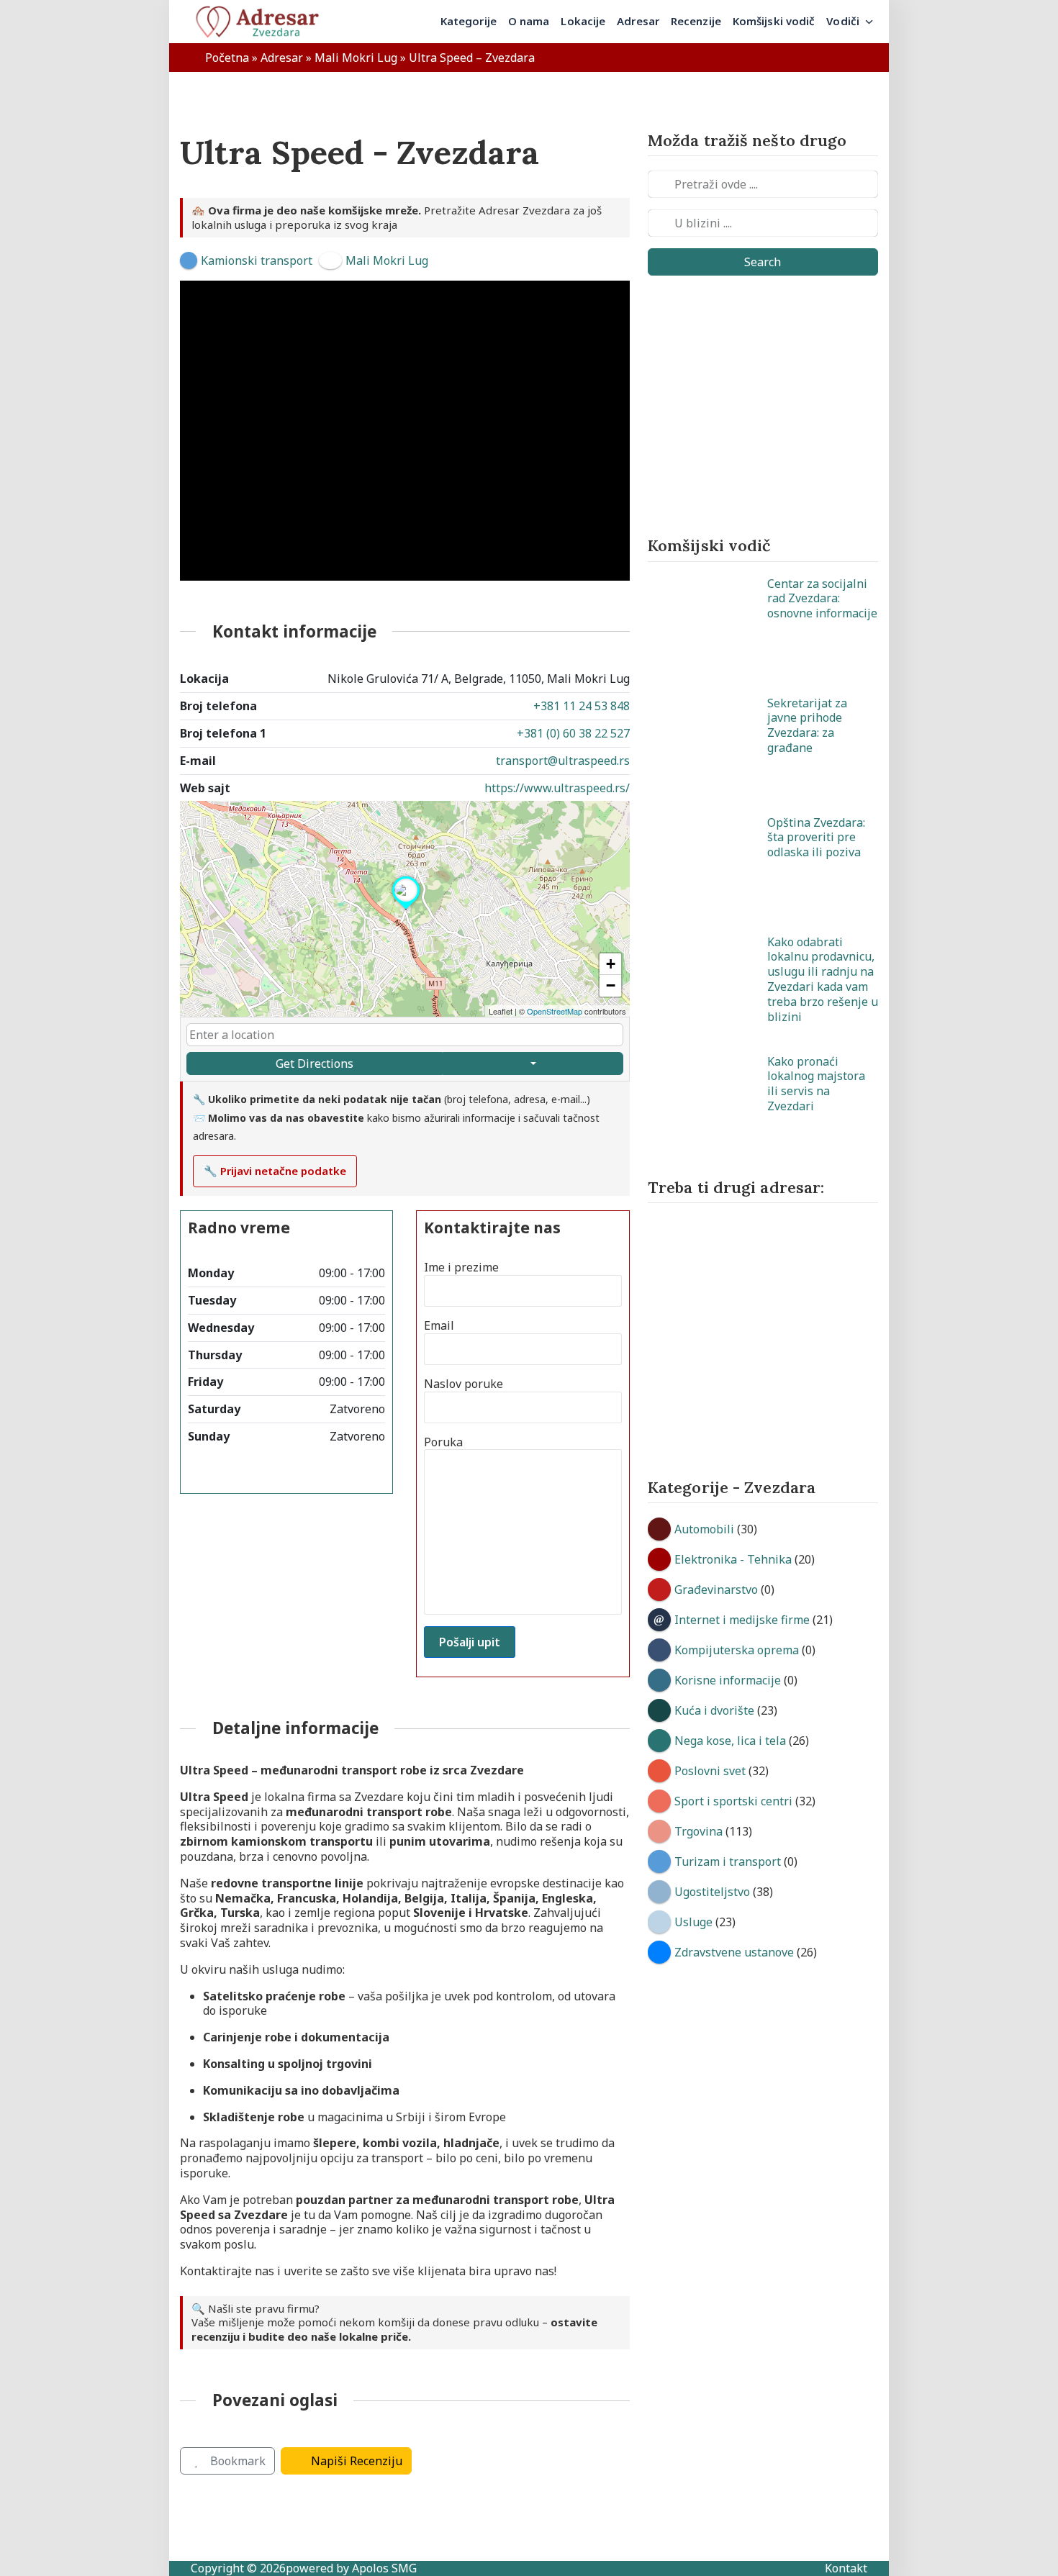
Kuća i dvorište (714, 1710)
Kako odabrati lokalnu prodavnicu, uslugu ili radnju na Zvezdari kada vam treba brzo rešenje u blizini (823, 979)
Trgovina (698, 1831)
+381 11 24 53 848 (582, 706)
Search (763, 262)
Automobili (704, 1529)
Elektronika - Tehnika (733, 1559)
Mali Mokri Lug (356, 58)
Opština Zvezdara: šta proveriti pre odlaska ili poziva (816, 838)
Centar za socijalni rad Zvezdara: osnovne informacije (822, 599)
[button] (406, 910)
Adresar (282, 58)
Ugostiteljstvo (712, 1892)
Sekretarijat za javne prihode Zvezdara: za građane (807, 725)
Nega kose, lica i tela (730, 1741)
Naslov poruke (464, 1384)
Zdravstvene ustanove (734, 1952)
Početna (227, 58)
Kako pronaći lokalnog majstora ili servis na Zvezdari (816, 1084)
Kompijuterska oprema (737, 1650)
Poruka (443, 1442)
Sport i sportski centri (733, 1801)
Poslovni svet (710, 1771)
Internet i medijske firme (742, 1620)
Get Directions (315, 1063)
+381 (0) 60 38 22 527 (573, 733)
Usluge (693, 1922)
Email (439, 1326)
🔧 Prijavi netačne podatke (275, 1171)
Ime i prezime (461, 1267)
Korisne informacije (728, 1680)
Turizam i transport (728, 1861)
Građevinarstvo (716, 1589)
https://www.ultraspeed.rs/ (557, 788)
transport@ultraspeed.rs (563, 761)
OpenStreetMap (555, 1011)
